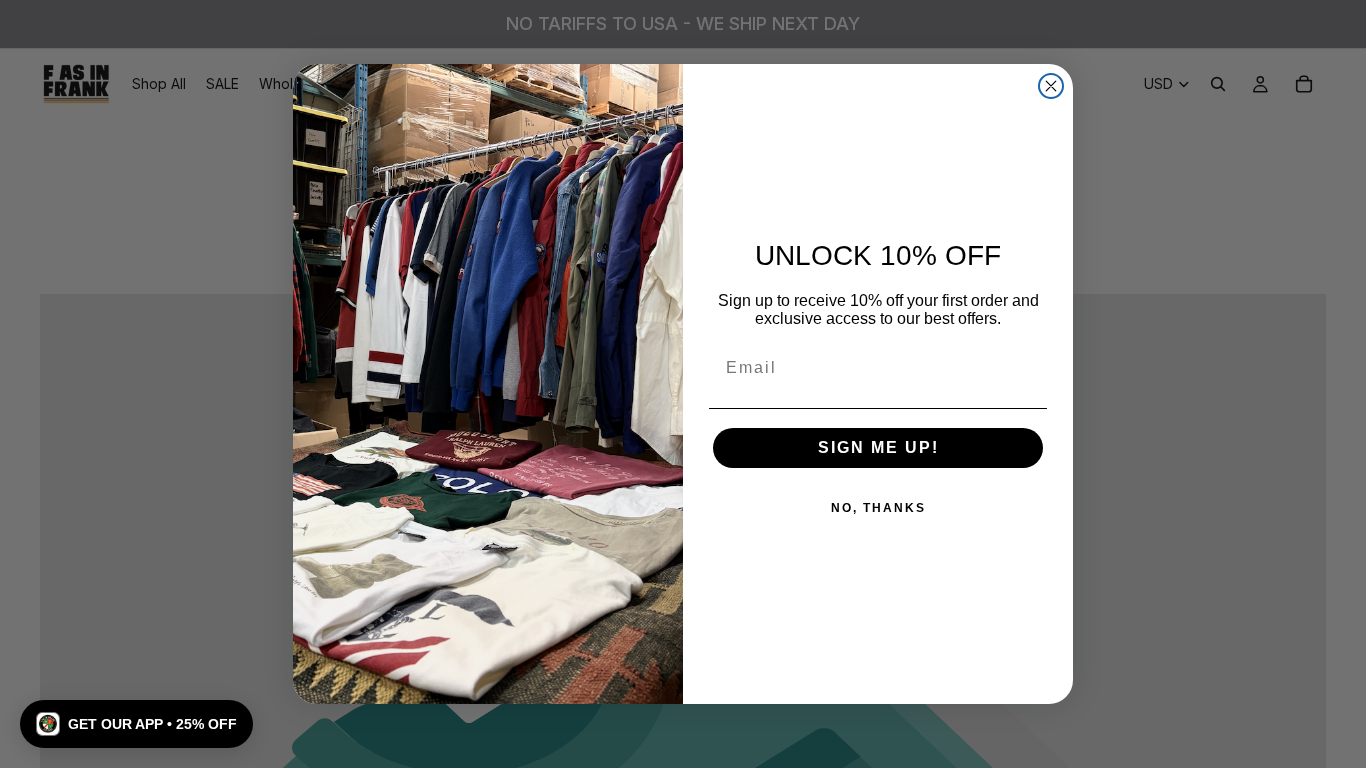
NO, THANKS (878, 508)
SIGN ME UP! (878, 447)
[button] (136, 724)
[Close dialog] (1051, 86)
